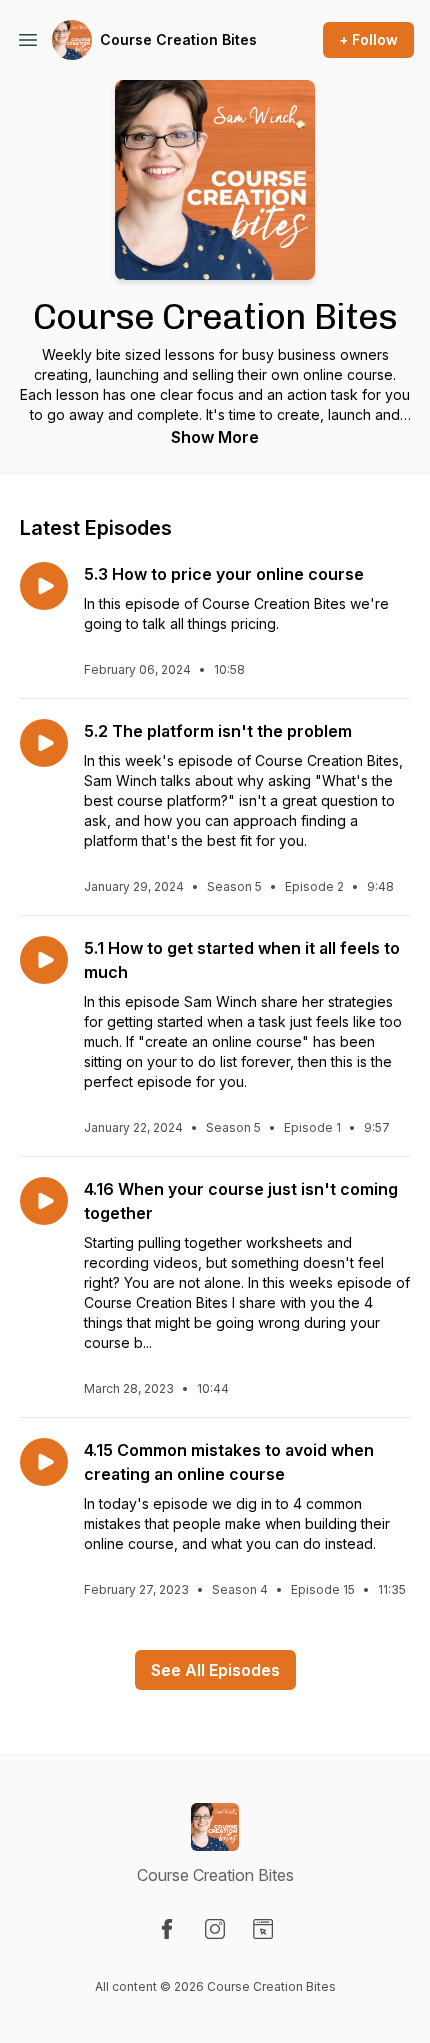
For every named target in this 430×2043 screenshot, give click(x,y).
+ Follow (368, 39)
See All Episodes (215, 1670)
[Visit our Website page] (263, 1929)
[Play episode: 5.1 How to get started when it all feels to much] (44, 960)
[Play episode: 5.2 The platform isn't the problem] (44, 743)
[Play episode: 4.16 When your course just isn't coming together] (44, 1201)
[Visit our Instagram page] (215, 1929)
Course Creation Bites (178, 39)
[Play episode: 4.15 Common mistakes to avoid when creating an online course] (44, 1462)
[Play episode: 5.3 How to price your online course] (44, 586)
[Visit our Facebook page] (167, 1929)
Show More (215, 437)
